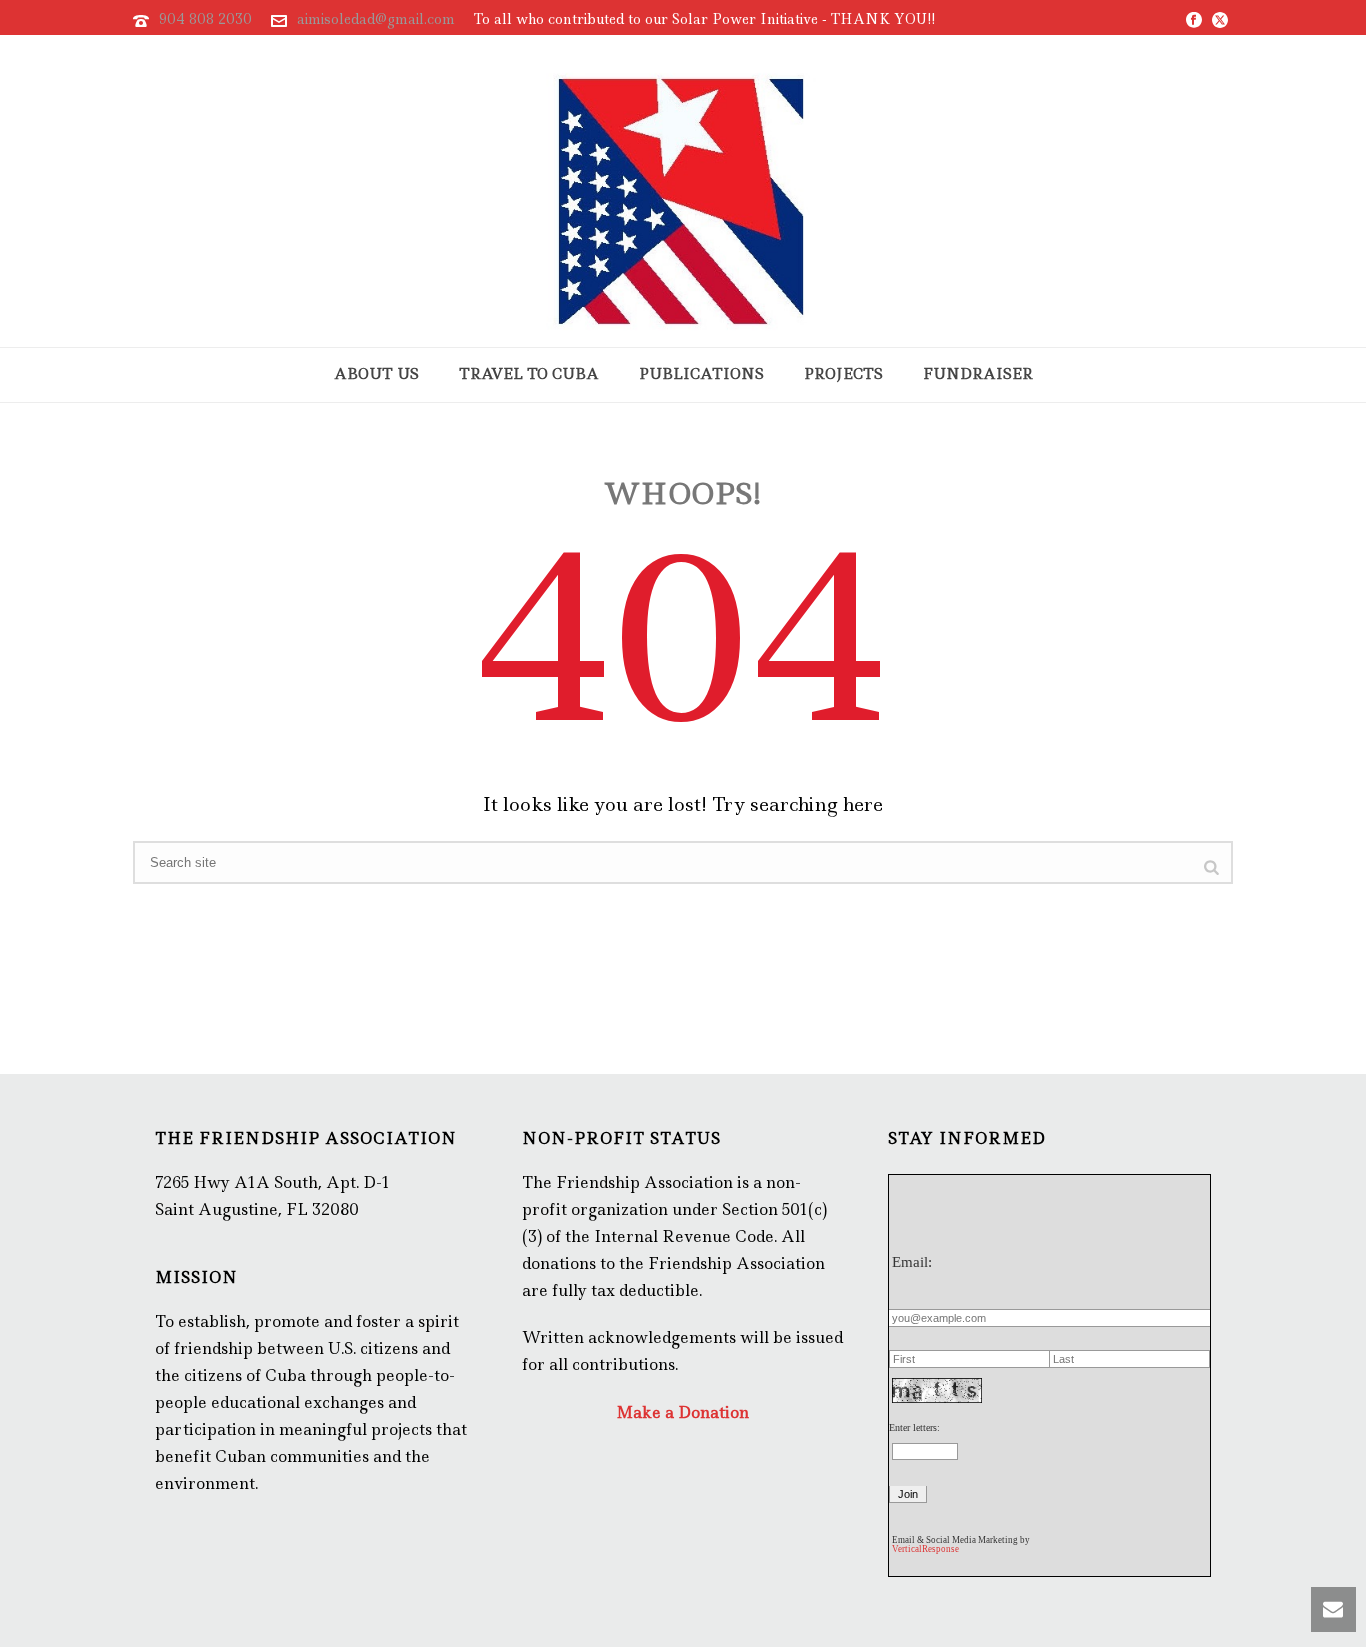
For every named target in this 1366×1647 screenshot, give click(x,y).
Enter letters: (914, 1427)
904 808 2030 (205, 19)
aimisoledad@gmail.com (376, 19)
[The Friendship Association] (683, 191)
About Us (376, 374)
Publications (701, 374)
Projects (843, 374)
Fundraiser (978, 374)
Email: (912, 1262)
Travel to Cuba (529, 374)
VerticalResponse (925, 1549)
